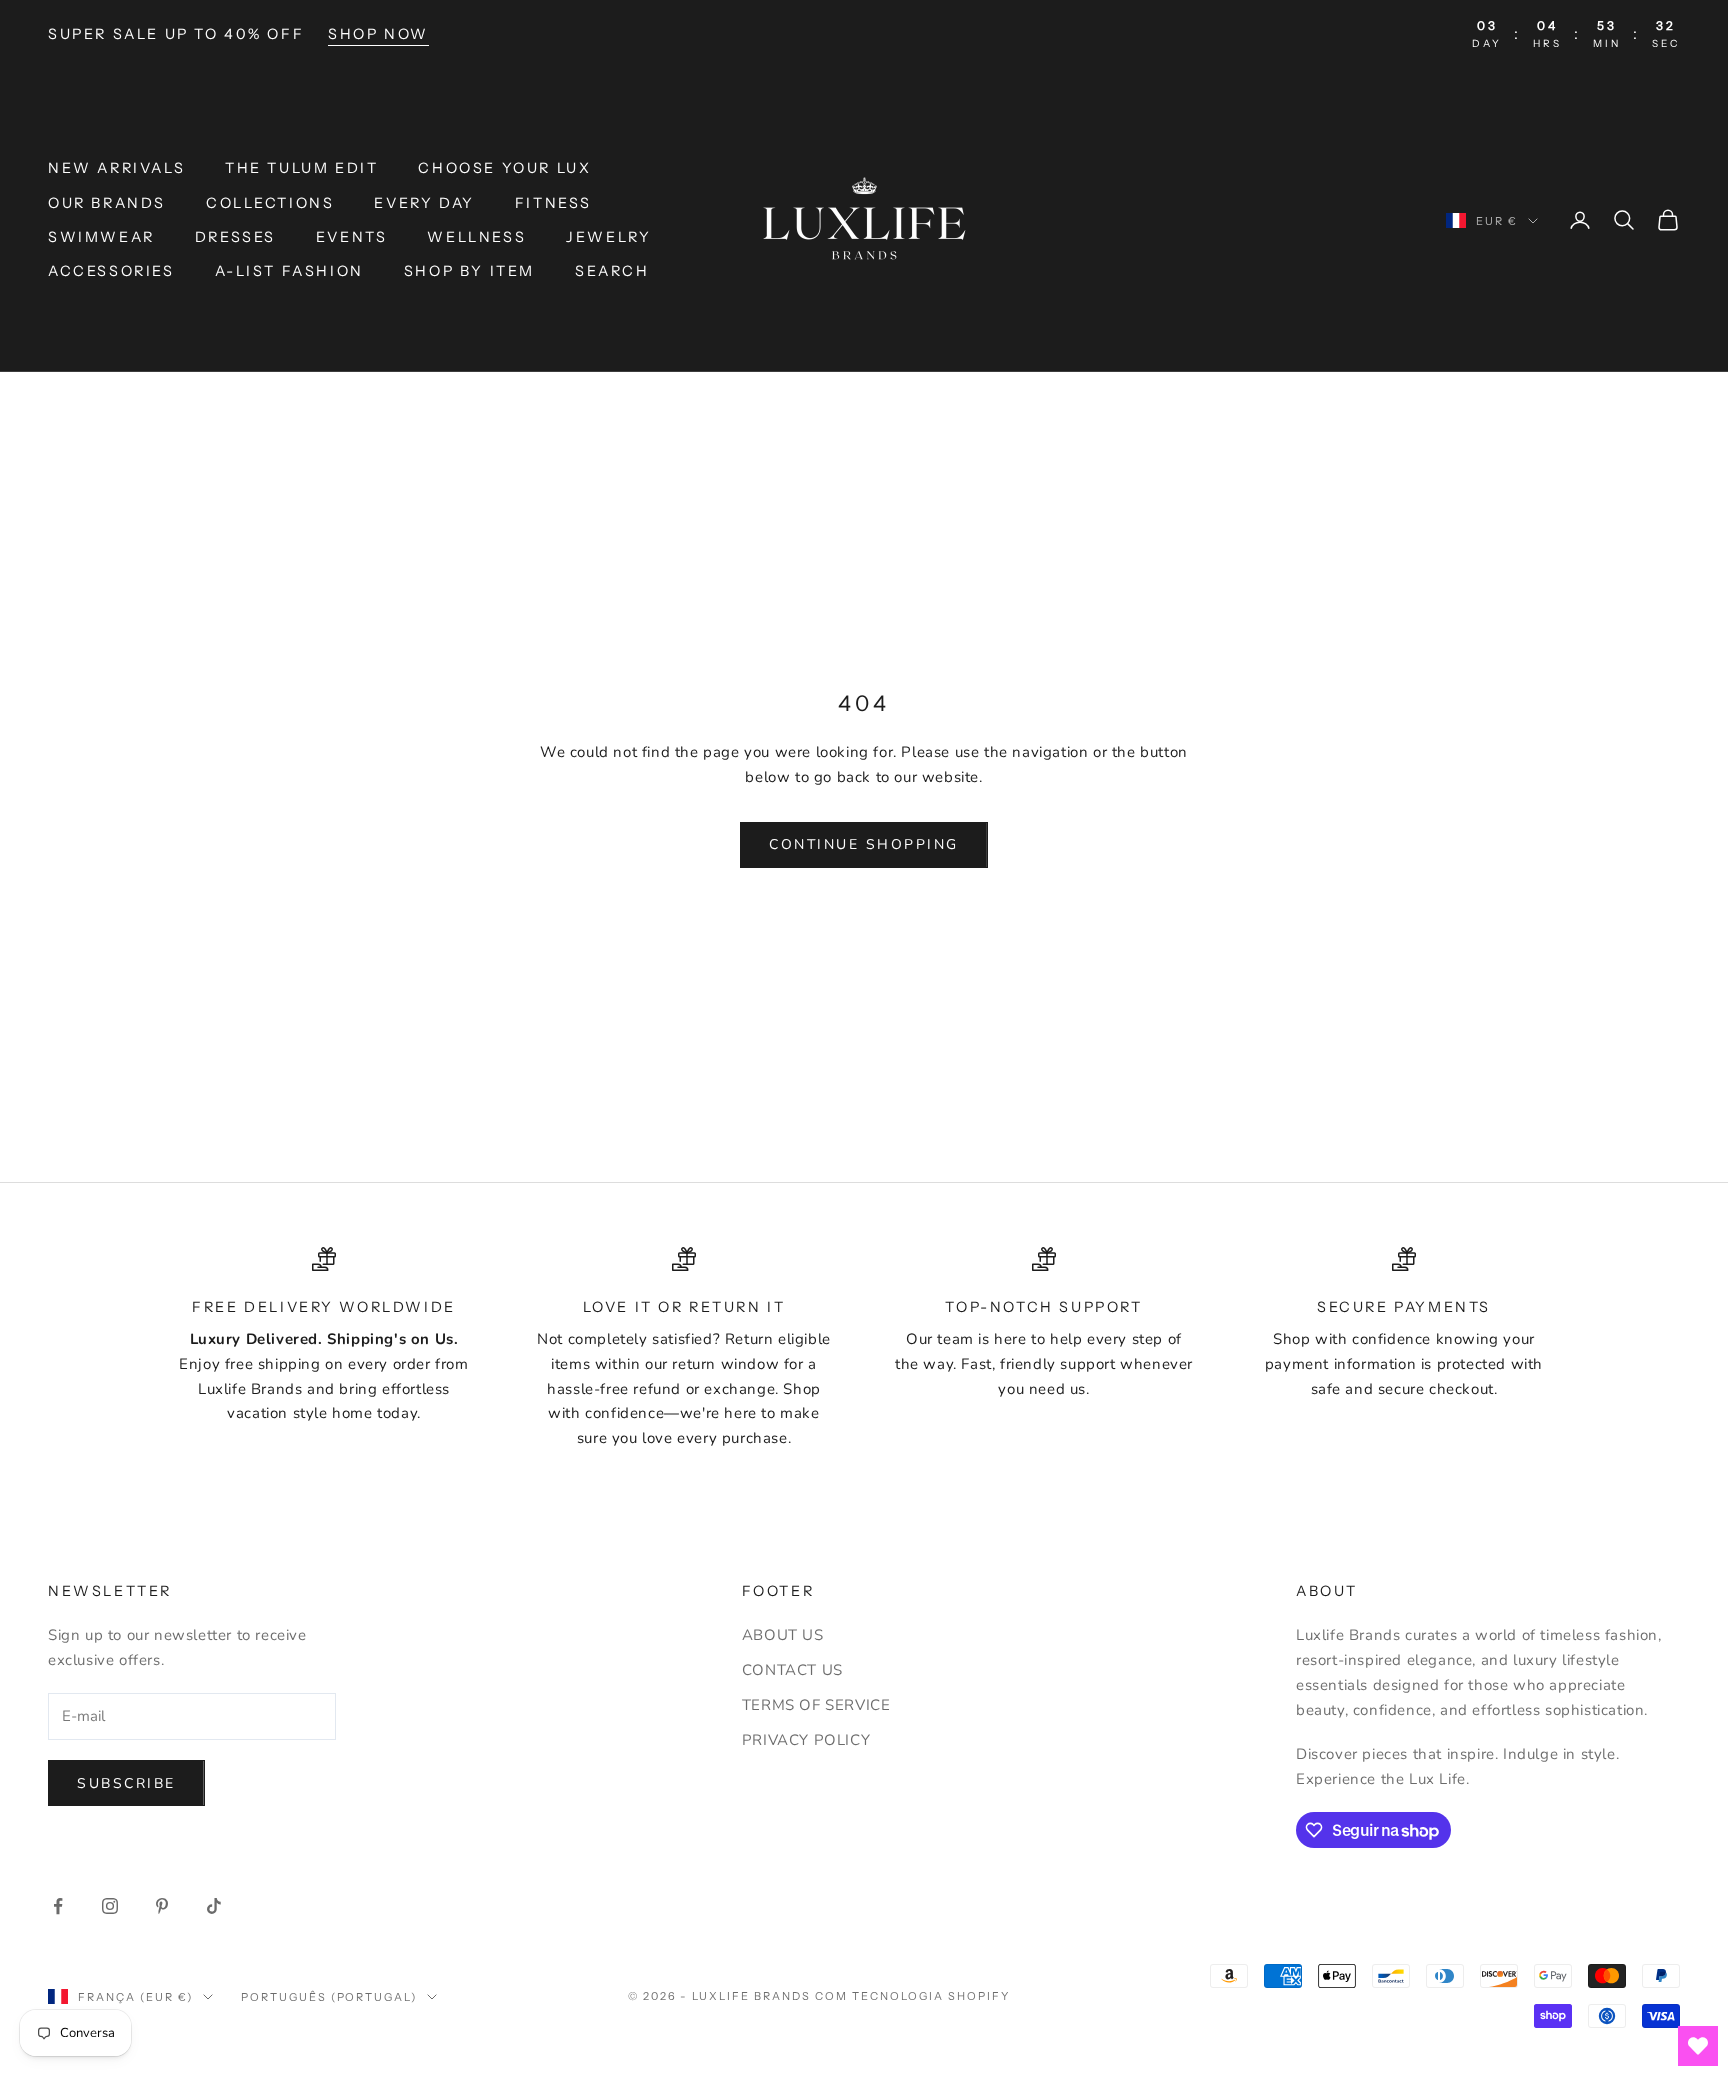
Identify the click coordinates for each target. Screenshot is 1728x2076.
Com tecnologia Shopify (912, 1996)
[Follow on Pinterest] (162, 1906)
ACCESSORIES (111, 271)
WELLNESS (476, 237)
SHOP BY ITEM (469, 271)
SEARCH (612, 271)
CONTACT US (792, 1670)
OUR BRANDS (107, 203)
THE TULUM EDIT (301, 168)
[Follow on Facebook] (58, 1906)
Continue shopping (864, 844)
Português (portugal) (329, 1997)
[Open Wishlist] (1698, 2046)
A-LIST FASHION (289, 271)
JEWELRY (608, 237)
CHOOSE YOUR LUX (504, 168)
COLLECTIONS (270, 203)
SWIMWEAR (101, 237)
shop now (378, 34)
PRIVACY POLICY (806, 1740)
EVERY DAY (424, 203)
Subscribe (126, 1783)
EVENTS (352, 237)
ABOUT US (783, 1635)
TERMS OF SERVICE (816, 1705)
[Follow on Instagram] (110, 1906)
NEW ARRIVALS (116, 168)
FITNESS (553, 203)
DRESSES (235, 237)
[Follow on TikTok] (214, 1906)
